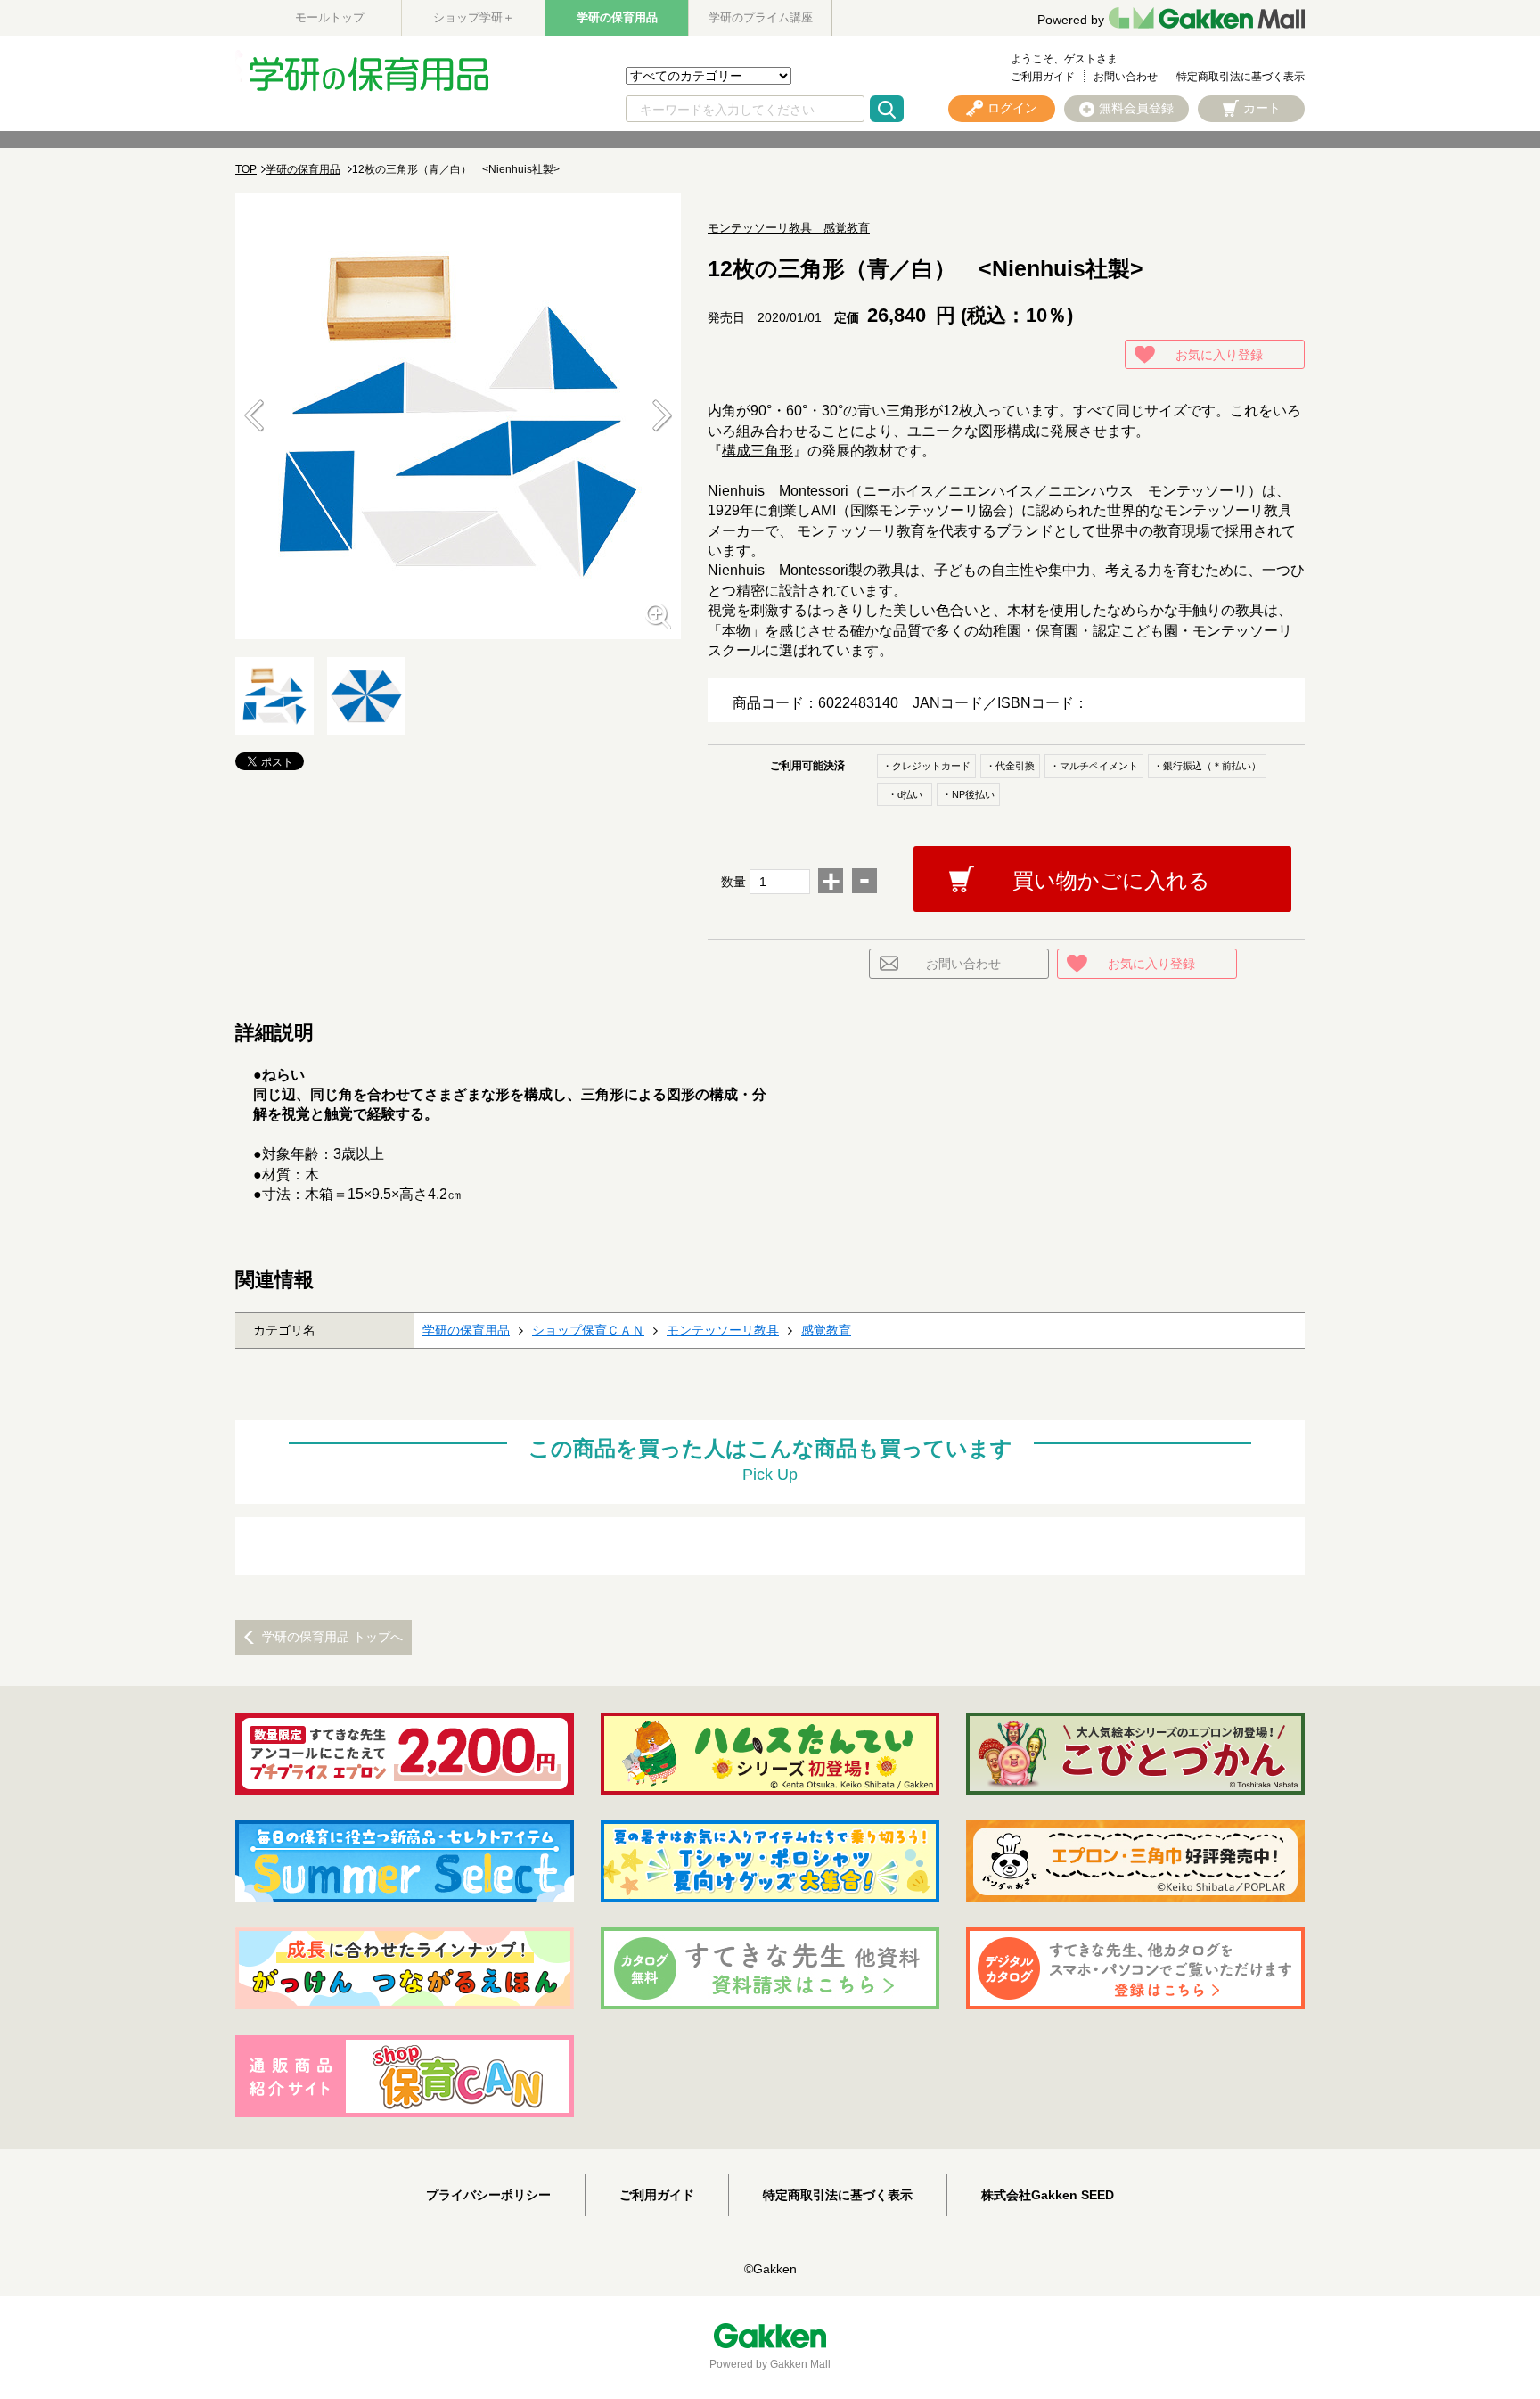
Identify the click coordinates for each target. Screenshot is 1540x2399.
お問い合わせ (1126, 77)
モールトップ (330, 17)
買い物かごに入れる (1111, 880)
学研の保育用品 (617, 17)
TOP (246, 169)
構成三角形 (758, 451)
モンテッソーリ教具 (723, 1330)
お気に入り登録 (1219, 355)
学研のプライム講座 (761, 17)
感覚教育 (826, 1330)
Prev (254, 416)
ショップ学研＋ (474, 17)
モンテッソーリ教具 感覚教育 (789, 228)
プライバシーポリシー (488, 2195)
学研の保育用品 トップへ (332, 1637)
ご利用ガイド (1043, 77)
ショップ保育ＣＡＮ (588, 1330)
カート (1262, 108)
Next (662, 416)
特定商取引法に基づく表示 (1241, 77)
